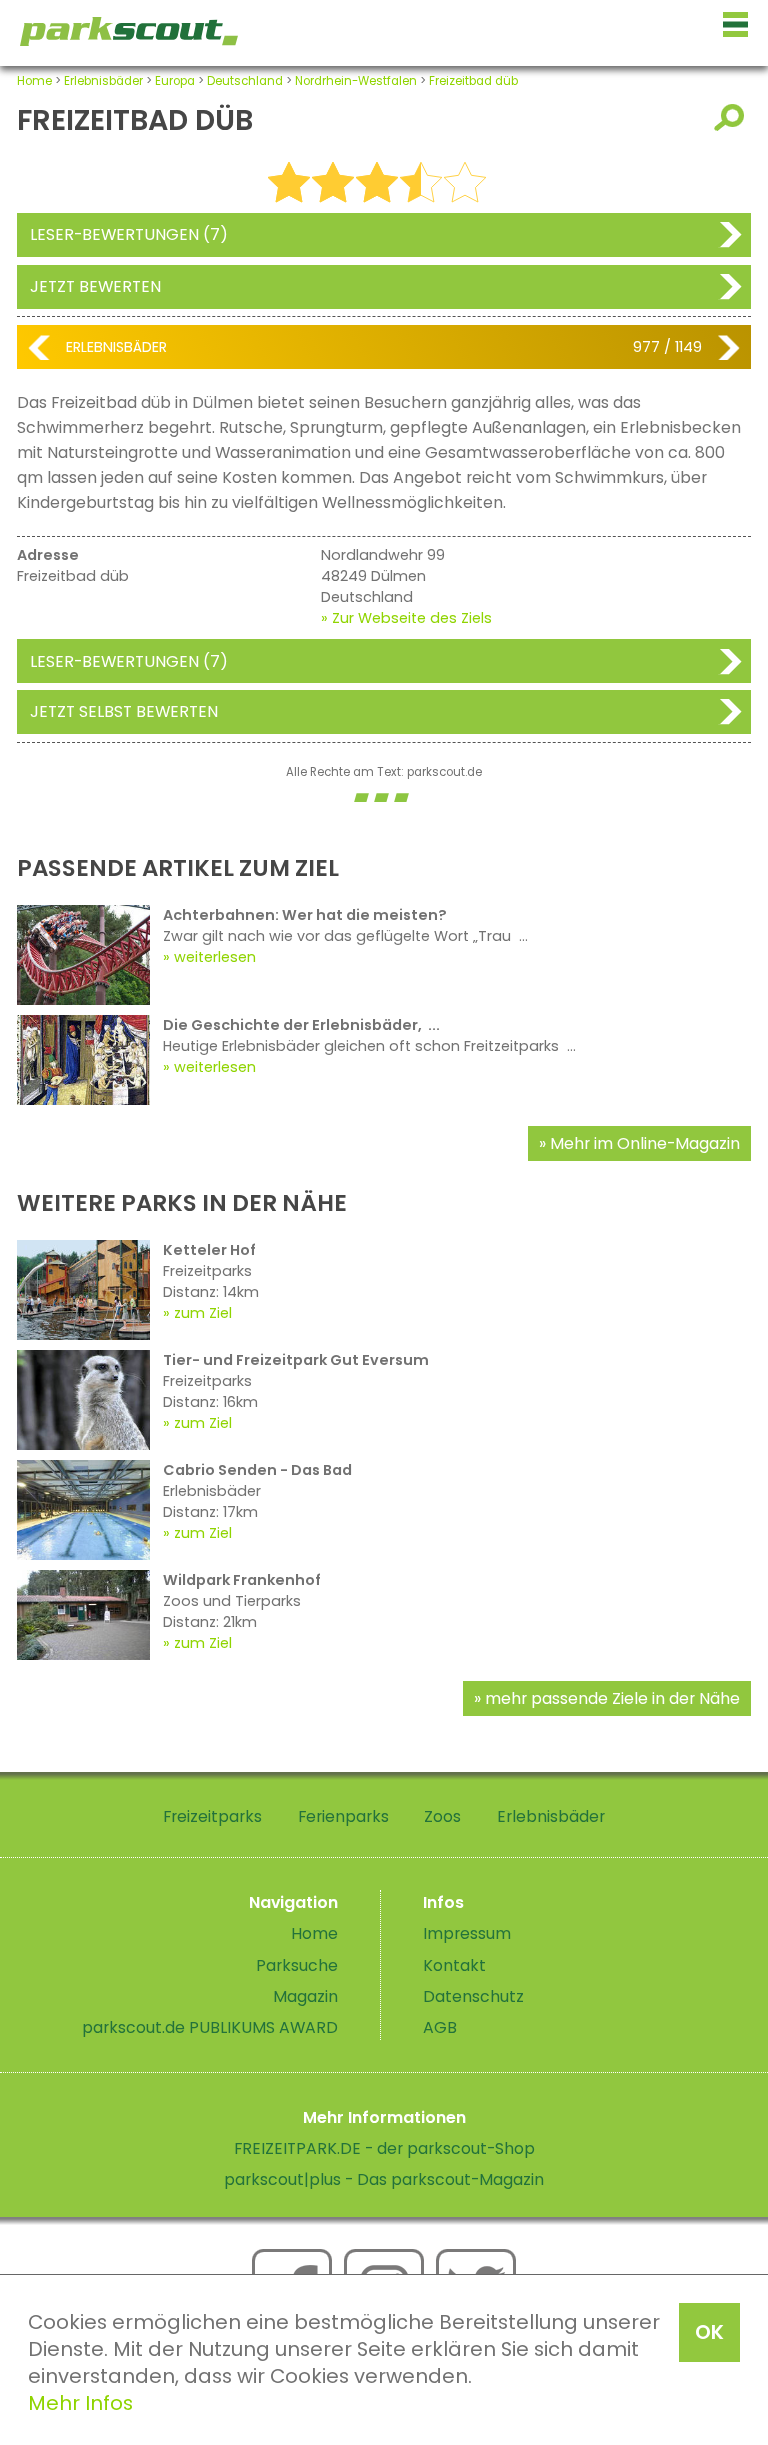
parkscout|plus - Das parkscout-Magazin (384, 2179)
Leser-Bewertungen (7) (129, 234)
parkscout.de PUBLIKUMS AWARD (210, 2027)
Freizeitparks (212, 1816)
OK (709, 2332)
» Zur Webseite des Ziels (406, 618)
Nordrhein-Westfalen (356, 81)
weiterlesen (215, 957)
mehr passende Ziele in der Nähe (612, 1698)
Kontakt (454, 1965)
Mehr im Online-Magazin (645, 1143)
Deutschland (245, 81)
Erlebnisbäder (103, 81)
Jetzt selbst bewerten (124, 711)
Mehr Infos (80, 2403)
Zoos (442, 1816)
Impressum (467, 1933)
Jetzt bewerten (95, 286)
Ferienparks (343, 1816)
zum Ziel (203, 1313)
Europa (175, 81)
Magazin (305, 1996)
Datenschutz (473, 1996)
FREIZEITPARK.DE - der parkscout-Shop (384, 2148)
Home (34, 81)
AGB (440, 2027)
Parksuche (297, 1965)
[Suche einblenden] (732, 117)
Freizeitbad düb (473, 81)
